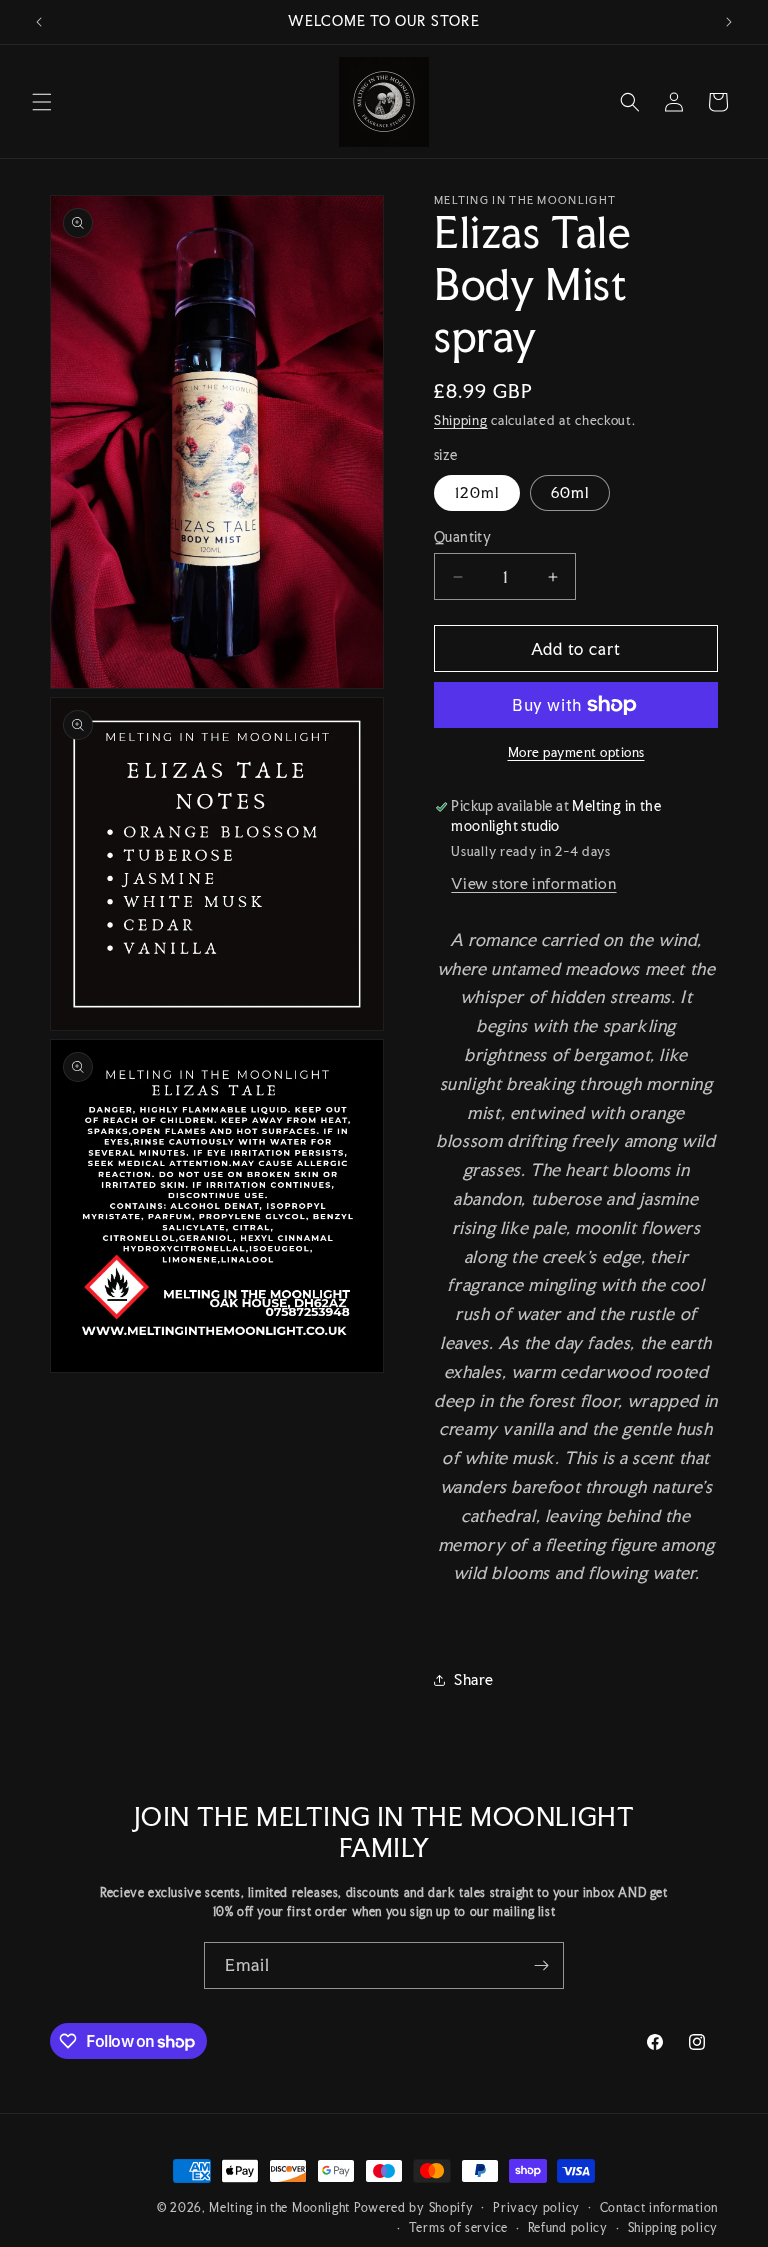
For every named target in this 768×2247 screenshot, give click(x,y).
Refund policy (568, 2228)
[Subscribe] (541, 1965)
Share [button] (474, 1679)
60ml (570, 492)
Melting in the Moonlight (281, 2208)
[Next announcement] (729, 22)
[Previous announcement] (39, 22)
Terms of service (458, 2228)
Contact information (659, 2208)
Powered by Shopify (414, 2208)
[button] (42, 102)
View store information (533, 883)
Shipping (461, 420)
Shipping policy (673, 2228)
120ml (477, 492)
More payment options (576, 752)
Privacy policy (536, 2208)
